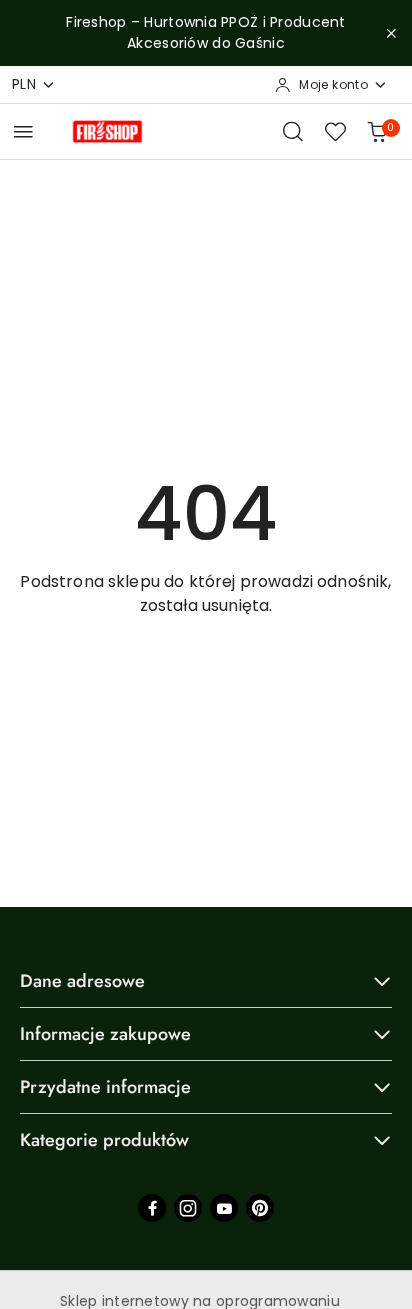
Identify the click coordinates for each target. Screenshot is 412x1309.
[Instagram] (188, 1208)
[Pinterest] (260, 1208)
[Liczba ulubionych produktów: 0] (335, 131)
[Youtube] (224, 1208)
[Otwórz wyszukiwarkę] (293, 131)
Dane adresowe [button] (82, 981)
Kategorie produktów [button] (104, 1140)
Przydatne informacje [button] (105, 1087)
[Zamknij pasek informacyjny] (391, 33)
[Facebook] (152, 1208)
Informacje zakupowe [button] (105, 1034)
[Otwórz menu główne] (23, 131)
